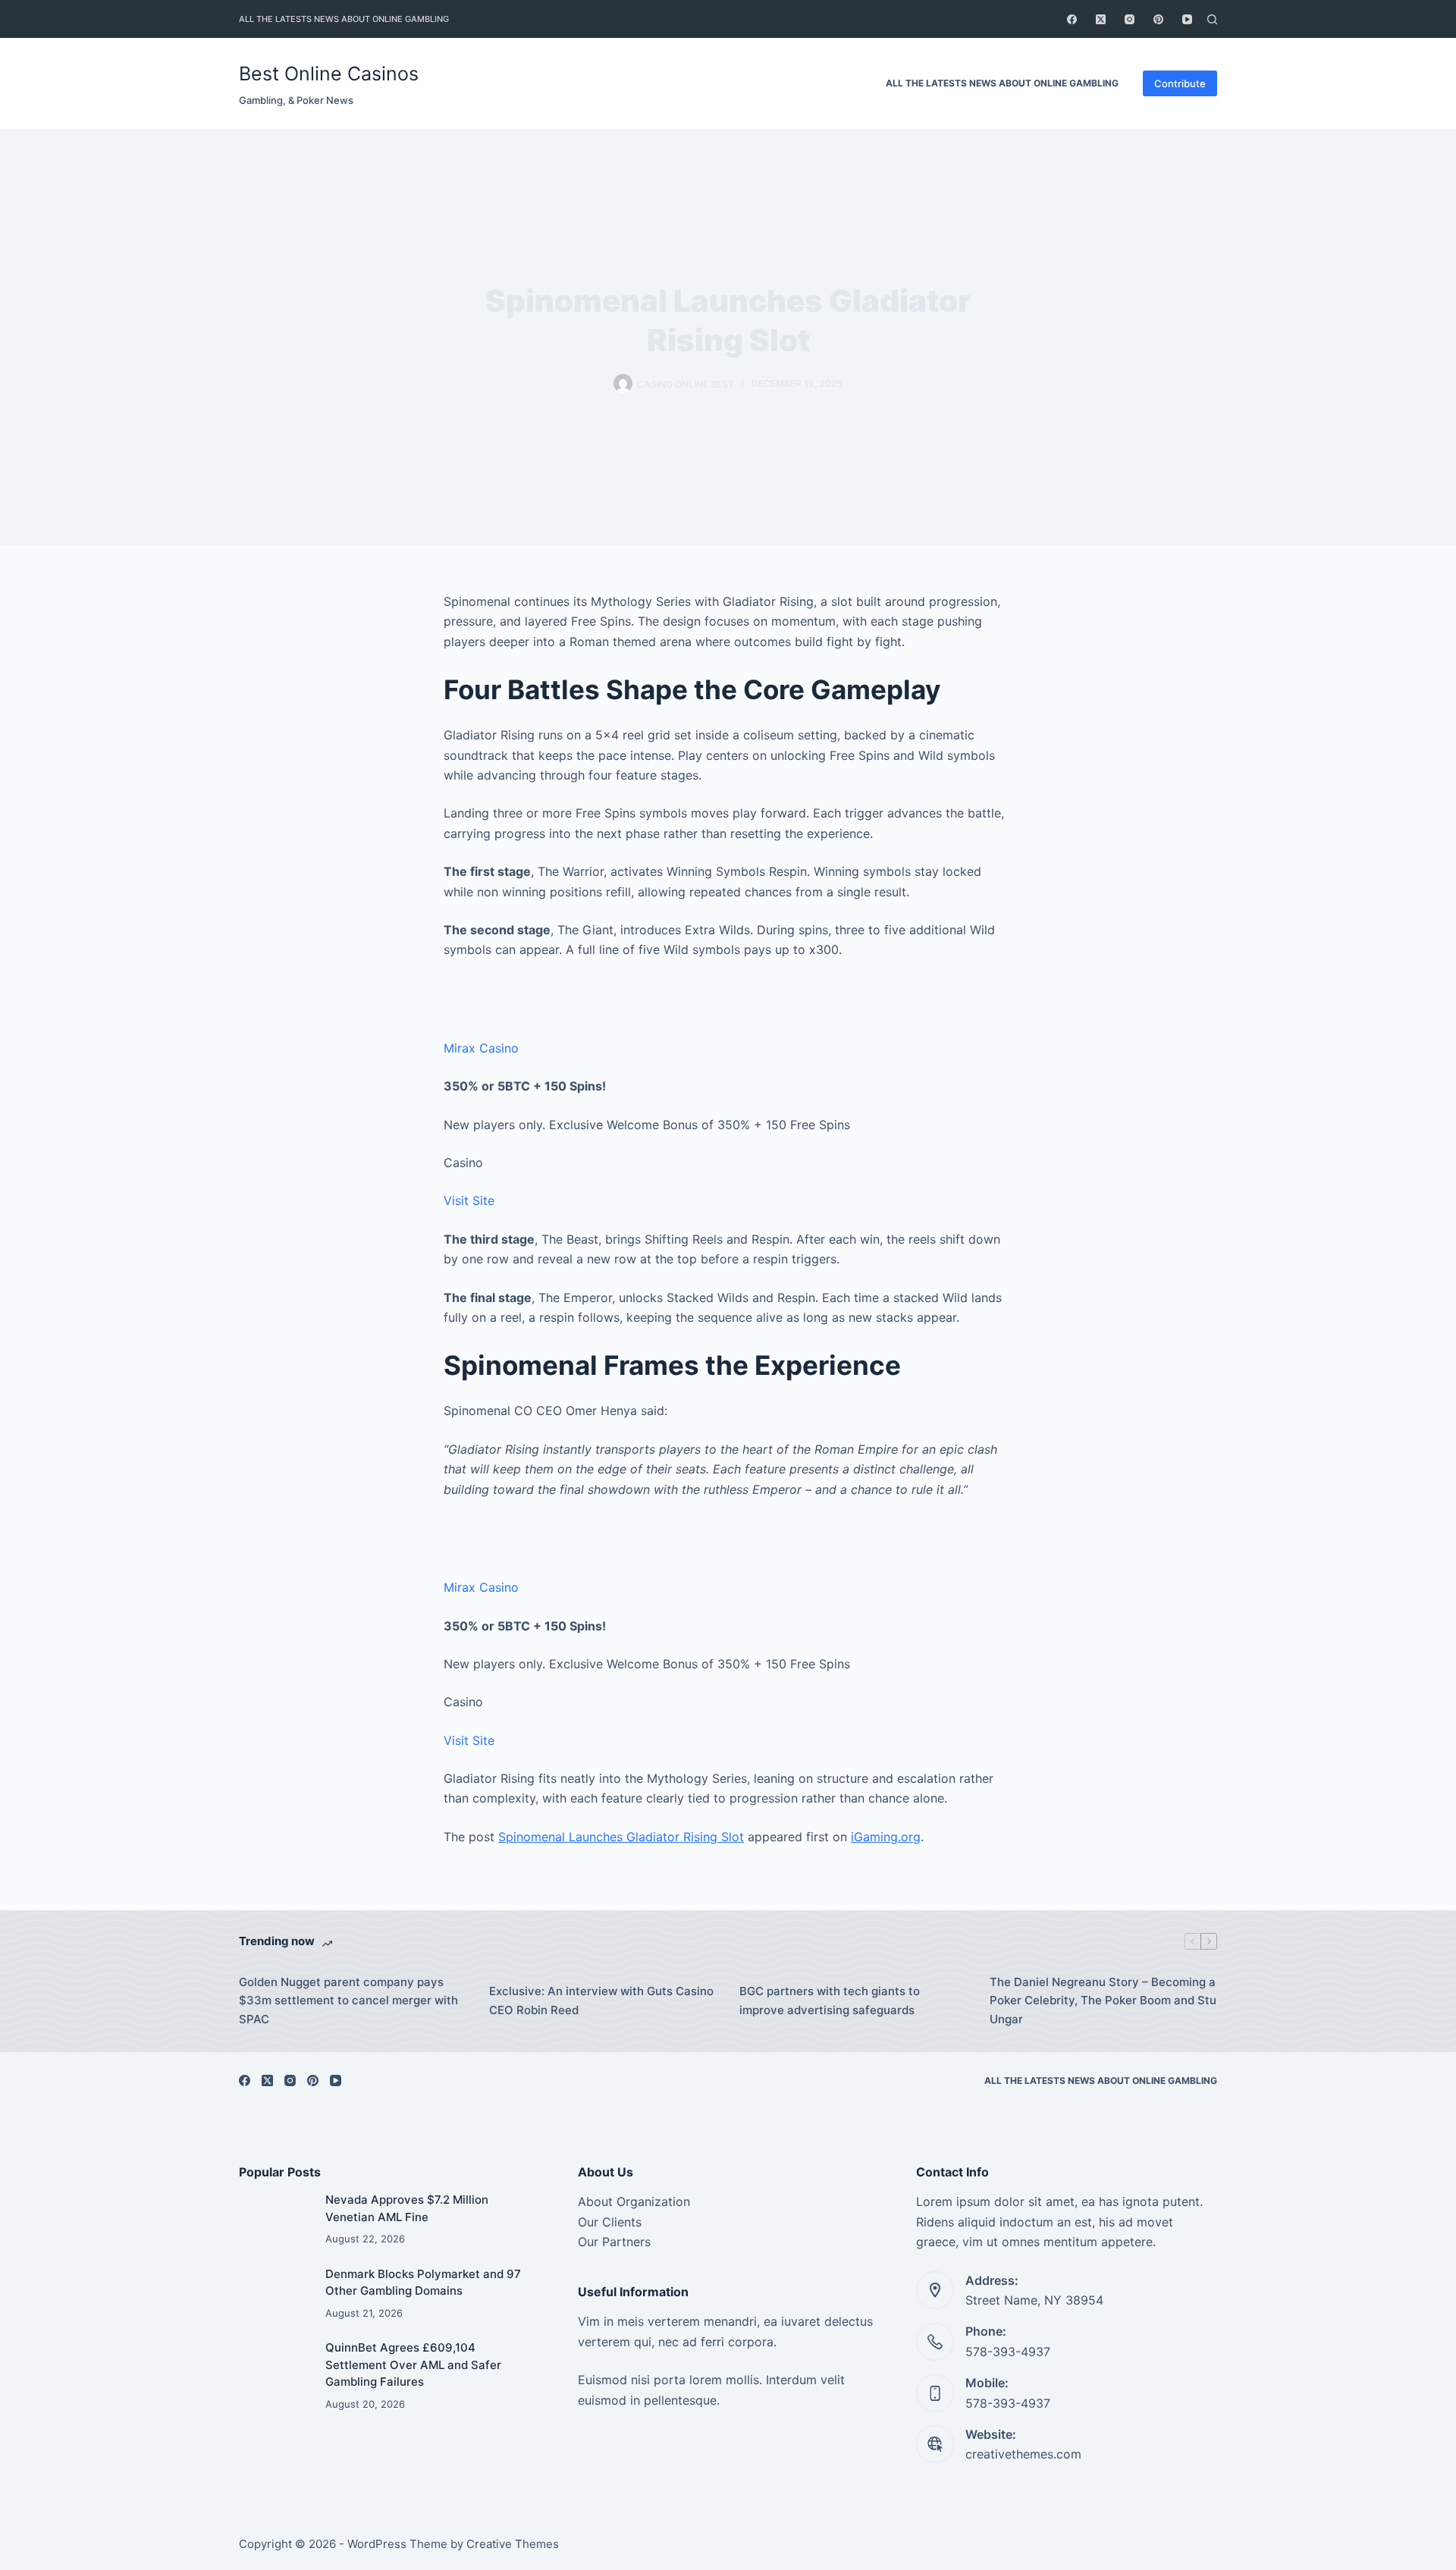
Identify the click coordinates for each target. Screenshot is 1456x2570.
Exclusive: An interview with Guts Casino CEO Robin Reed (601, 2000)
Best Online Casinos (329, 74)
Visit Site (469, 1200)
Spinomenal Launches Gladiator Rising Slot (621, 1837)
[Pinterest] (1158, 19)
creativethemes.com (1023, 2454)
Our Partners (614, 2242)
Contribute (1180, 83)
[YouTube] (1187, 19)
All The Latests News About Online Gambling (344, 19)
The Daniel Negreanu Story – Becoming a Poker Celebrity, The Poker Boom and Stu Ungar (1103, 2001)
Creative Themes (513, 2544)
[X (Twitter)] (1101, 19)
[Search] (1212, 19)
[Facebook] (1072, 19)
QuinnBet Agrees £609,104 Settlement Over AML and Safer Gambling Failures (413, 2364)
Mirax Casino (481, 1048)
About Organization (634, 2201)
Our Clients (610, 2222)
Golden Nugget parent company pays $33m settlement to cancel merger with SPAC (348, 2001)
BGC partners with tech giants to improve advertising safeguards (830, 2000)
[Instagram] (1130, 19)
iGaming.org (886, 1837)
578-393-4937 (1008, 2352)
